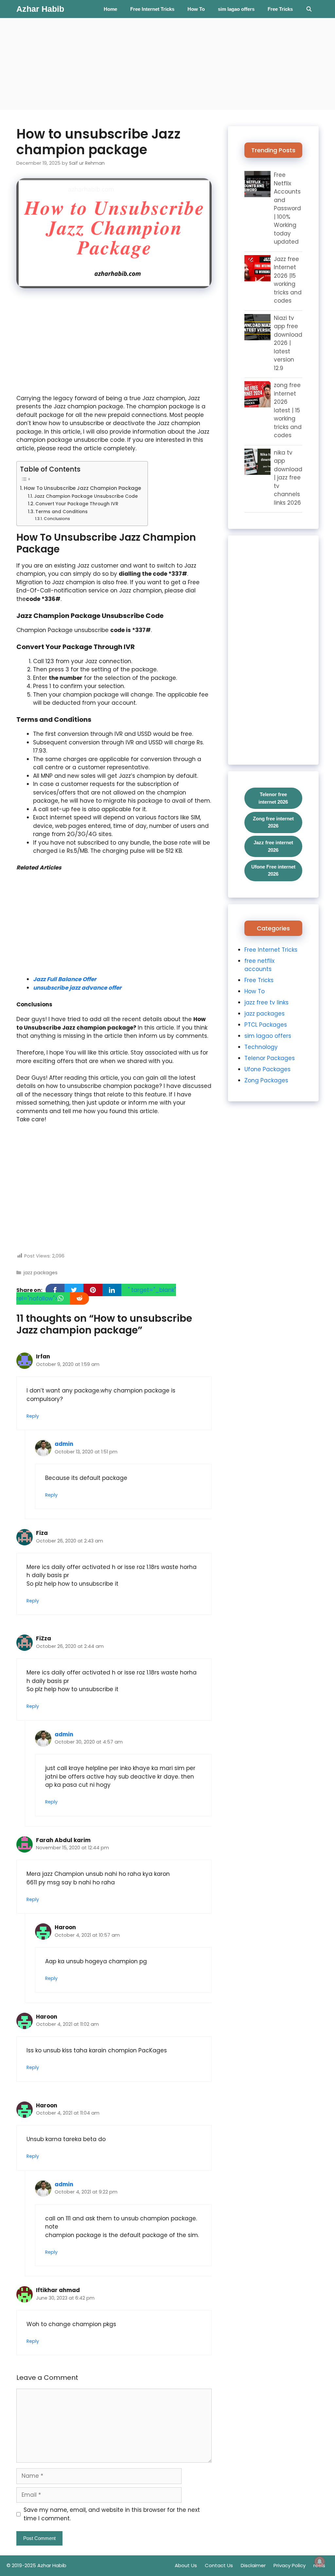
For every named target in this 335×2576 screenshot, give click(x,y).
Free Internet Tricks (152, 9)
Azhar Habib (40, 9)
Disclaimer (253, 2565)
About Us (186, 2565)
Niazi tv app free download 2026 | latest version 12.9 (288, 343)
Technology (261, 1047)
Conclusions (57, 519)
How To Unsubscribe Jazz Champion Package (82, 488)
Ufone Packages (267, 1069)
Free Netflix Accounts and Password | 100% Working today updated (287, 208)
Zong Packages (266, 1080)
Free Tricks (280, 9)
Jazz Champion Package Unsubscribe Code (86, 496)
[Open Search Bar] (309, 9)
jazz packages (41, 1273)
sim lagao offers (236, 9)
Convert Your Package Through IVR (77, 504)
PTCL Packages (266, 1025)
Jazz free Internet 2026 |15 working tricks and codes (288, 280)
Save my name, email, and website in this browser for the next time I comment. (112, 2514)
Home (110, 9)
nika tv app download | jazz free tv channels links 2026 (288, 478)
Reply (33, 1416)
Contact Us (219, 2565)
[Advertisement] (167, 64)
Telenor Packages (270, 1058)
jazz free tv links (266, 1002)
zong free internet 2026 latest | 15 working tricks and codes (288, 410)
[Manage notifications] (320, 2562)
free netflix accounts (259, 965)
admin (64, 1444)
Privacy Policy (290, 2565)
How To (196, 9)
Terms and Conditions (62, 512)
